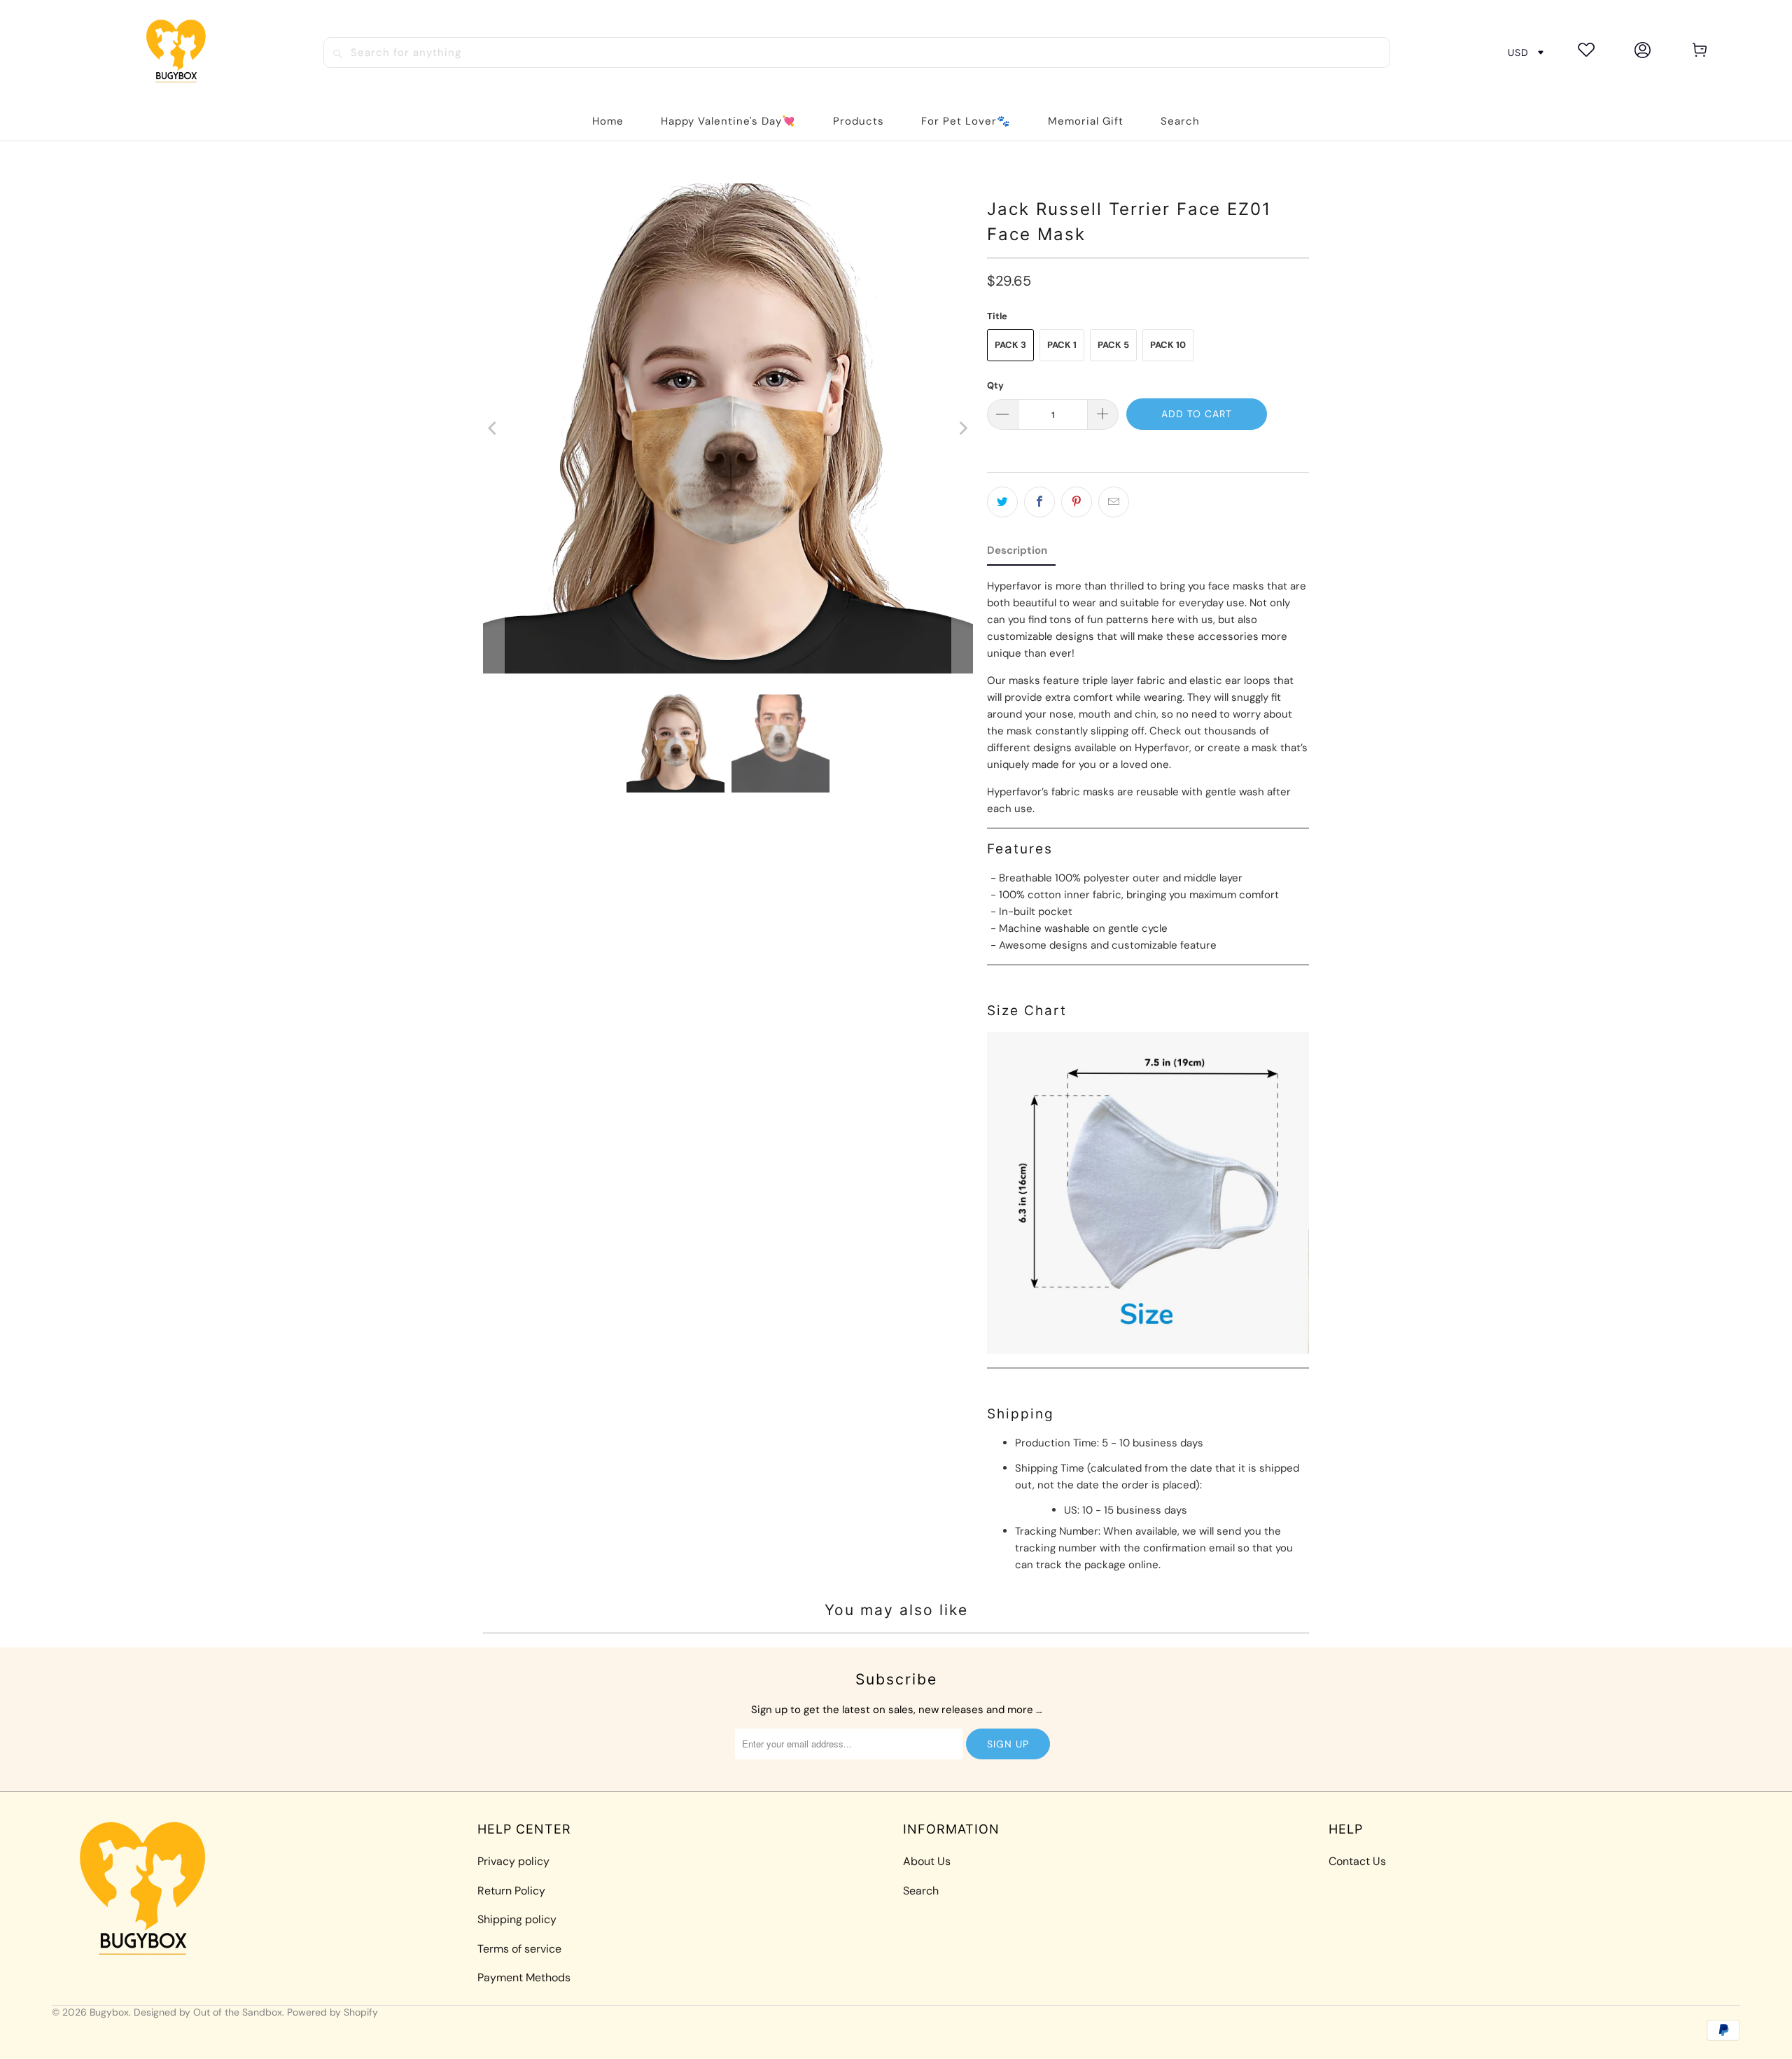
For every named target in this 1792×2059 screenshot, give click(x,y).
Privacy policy (513, 1861)
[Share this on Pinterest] (1077, 502)
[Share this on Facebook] (1039, 502)
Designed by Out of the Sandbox (208, 2012)
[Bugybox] (180, 52)
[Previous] (493, 428)
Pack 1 (1062, 345)
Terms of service (519, 1949)
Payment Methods (524, 1977)
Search (921, 1891)
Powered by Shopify (332, 2012)
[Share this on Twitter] (1002, 502)
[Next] (962, 428)
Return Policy (511, 1891)
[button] (859, 121)
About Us (927, 1861)
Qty (995, 385)
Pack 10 (1168, 345)
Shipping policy (517, 1919)
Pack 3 (1010, 345)
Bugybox (109, 2012)
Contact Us (1357, 1861)
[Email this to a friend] (1114, 502)
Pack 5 (1113, 345)
